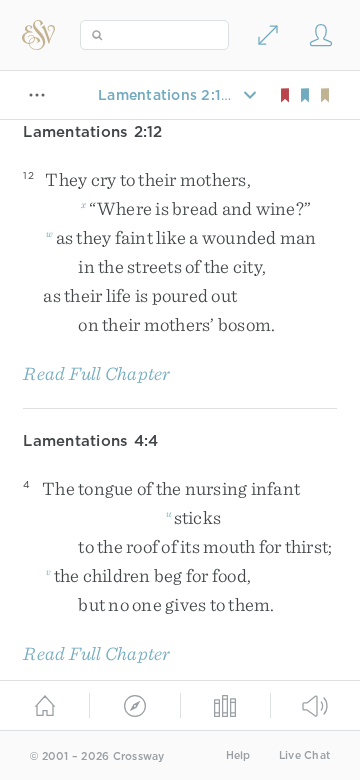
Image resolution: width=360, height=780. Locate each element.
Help (238, 755)
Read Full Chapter (96, 373)
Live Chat (304, 755)
